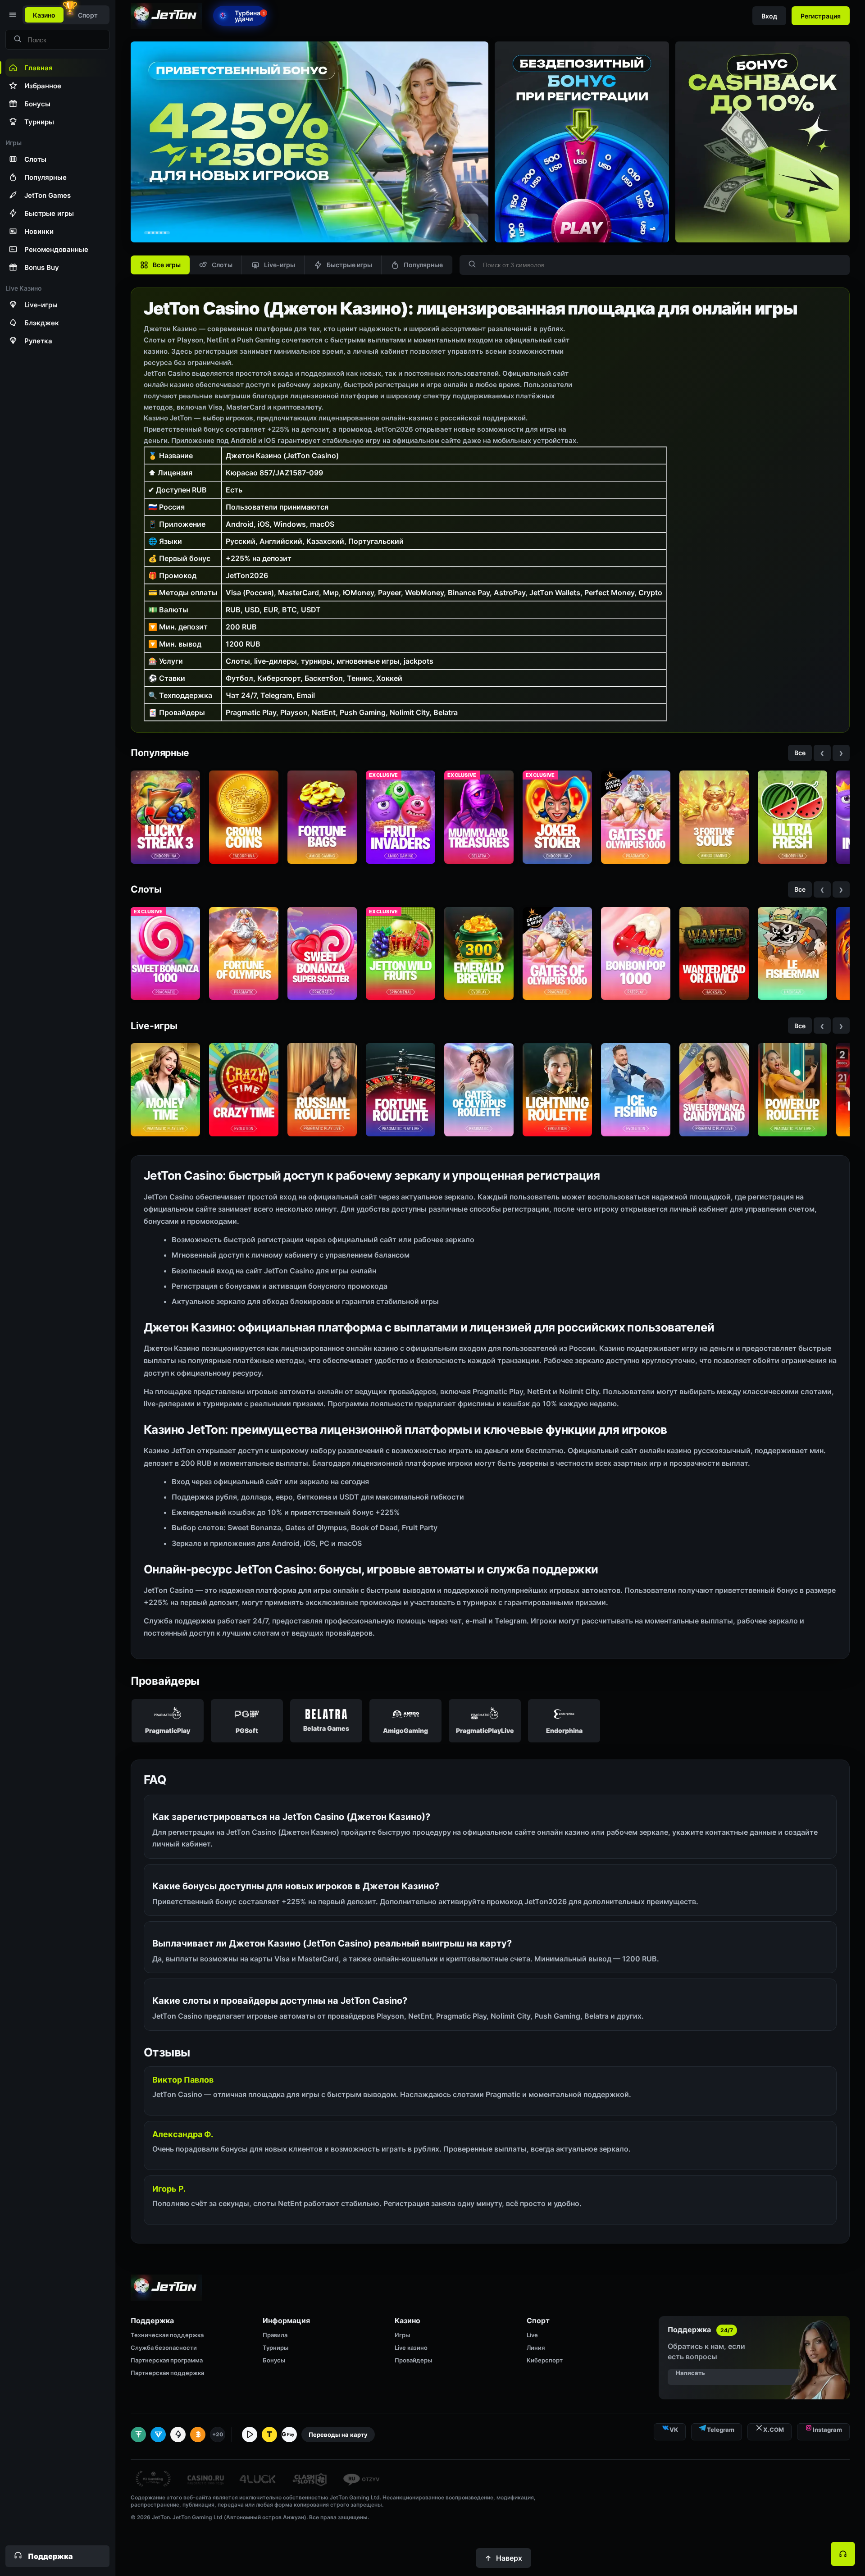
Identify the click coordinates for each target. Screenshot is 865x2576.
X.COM (774, 2430)
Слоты (222, 265)
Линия (536, 2348)
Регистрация (821, 16)
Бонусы (274, 2360)
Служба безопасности (164, 2348)
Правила (275, 2335)
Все (800, 753)
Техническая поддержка (167, 2335)
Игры (402, 2335)
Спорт (88, 15)
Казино (44, 15)
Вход (769, 16)
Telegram (721, 2430)
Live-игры (280, 265)
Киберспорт (545, 2360)
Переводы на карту (338, 2435)
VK (674, 2430)
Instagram (827, 2430)
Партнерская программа (167, 2360)
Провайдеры (413, 2360)
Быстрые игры (349, 265)
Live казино (411, 2348)
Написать (690, 2373)
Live (532, 2335)
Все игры (167, 265)
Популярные (423, 265)
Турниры (275, 2348)
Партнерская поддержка (167, 2373)
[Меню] (12, 15)
